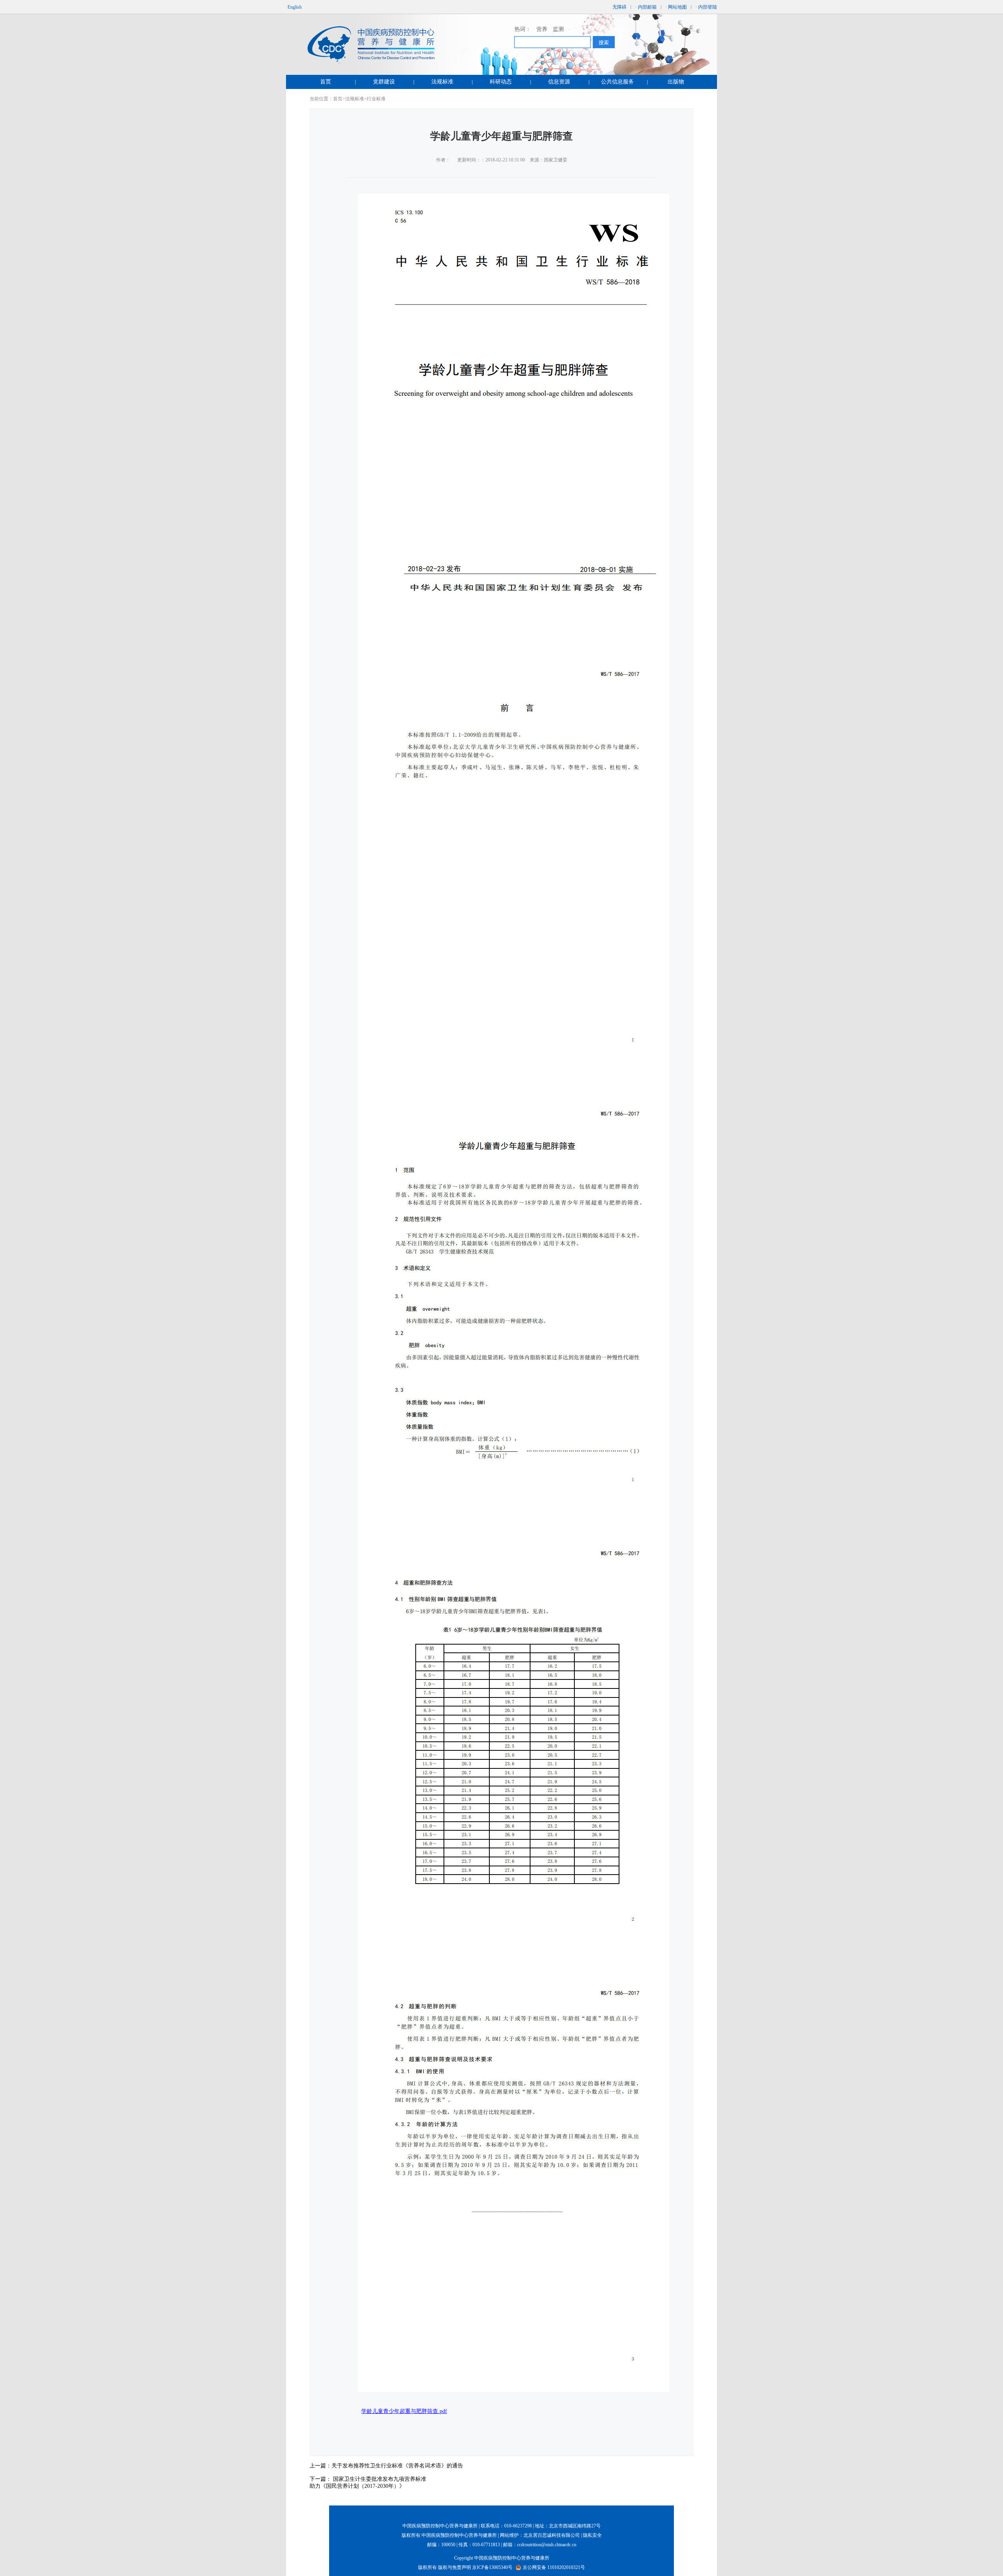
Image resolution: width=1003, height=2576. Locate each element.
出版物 (676, 82)
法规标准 (442, 82)
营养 (542, 29)
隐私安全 (592, 2535)
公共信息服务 (617, 82)
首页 (326, 82)
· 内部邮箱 (646, 7)
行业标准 (376, 99)
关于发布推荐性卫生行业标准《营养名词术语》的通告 (397, 2466)
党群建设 (384, 82)
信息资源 (559, 82)
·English (294, 7)
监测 (558, 29)
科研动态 (501, 82)
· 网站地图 (676, 7)
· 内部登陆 (706, 7)
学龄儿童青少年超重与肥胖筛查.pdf (404, 2411)
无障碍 (619, 7)
